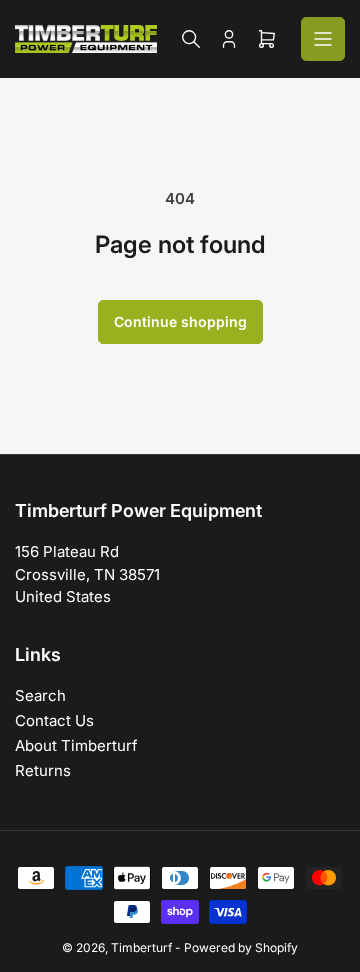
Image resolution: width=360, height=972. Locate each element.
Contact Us (54, 720)
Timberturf (141, 947)
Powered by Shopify (241, 947)
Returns (43, 770)
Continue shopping (180, 321)
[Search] (191, 39)
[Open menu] (323, 39)
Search (40, 695)
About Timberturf (76, 745)
